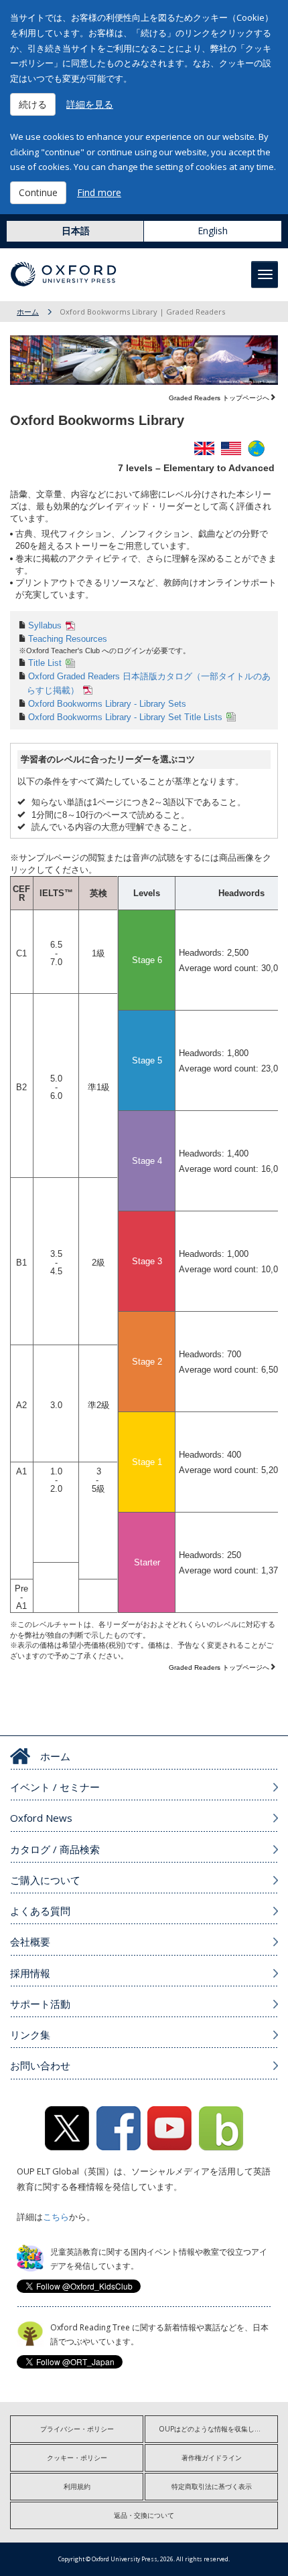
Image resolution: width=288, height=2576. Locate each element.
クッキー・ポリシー (77, 2458)
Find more (99, 192)
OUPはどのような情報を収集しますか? (218, 2429)
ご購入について (45, 1880)
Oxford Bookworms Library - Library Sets (107, 704)
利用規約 (77, 2486)
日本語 (76, 231)
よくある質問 (40, 1911)
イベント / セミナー (55, 1787)
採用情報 (30, 1973)
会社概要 (30, 1942)
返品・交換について (144, 2515)
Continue (38, 192)
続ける (33, 104)
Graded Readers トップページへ (219, 398)
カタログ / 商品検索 (55, 1849)
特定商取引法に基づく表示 (212, 2486)
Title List (45, 663)
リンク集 (30, 2035)
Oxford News (41, 1818)
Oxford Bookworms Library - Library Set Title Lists (125, 717)
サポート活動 (40, 2004)
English (213, 231)
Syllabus (45, 625)
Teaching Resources (68, 639)
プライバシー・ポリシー (77, 2429)
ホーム (28, 312)
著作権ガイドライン (212, 2458)
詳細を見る (90, 104)
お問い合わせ (40, 2065)
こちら (56, 2217)
